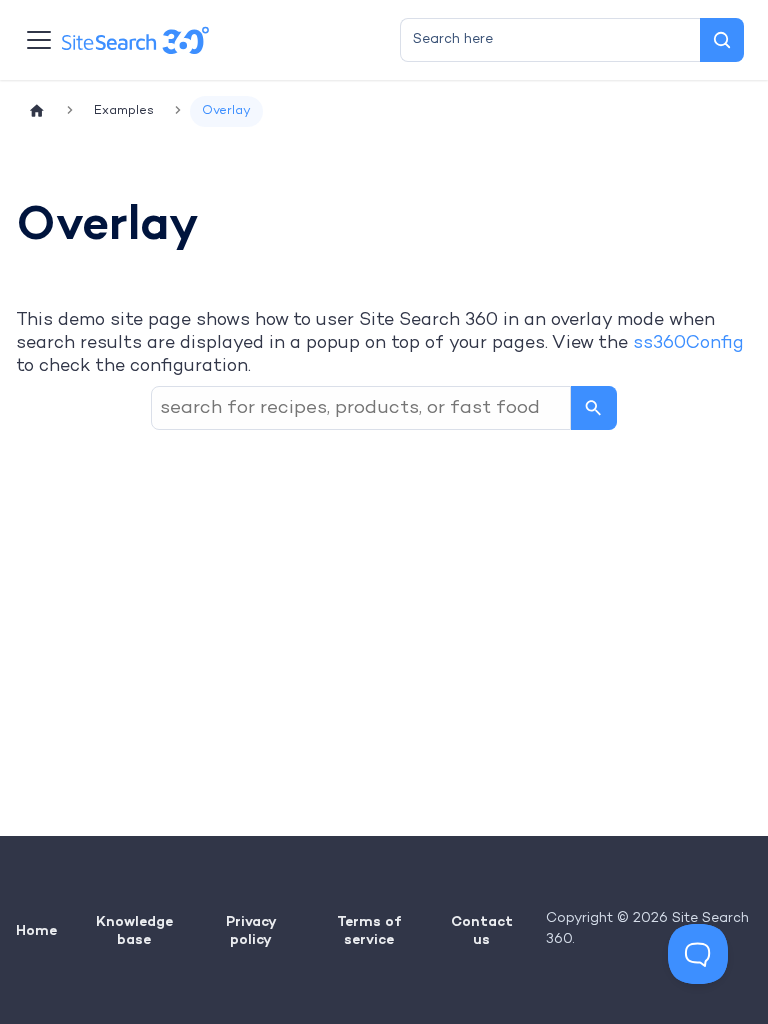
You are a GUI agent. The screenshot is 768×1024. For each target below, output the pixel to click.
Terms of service (369, 930)
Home (36, 930)
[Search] (722, 40)
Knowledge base (134, 930)
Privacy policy (251, 930)
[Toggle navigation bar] (39, 40)
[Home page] (37, 111)
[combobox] (550, 40)
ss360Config (688, 343)
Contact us (482, 930)
